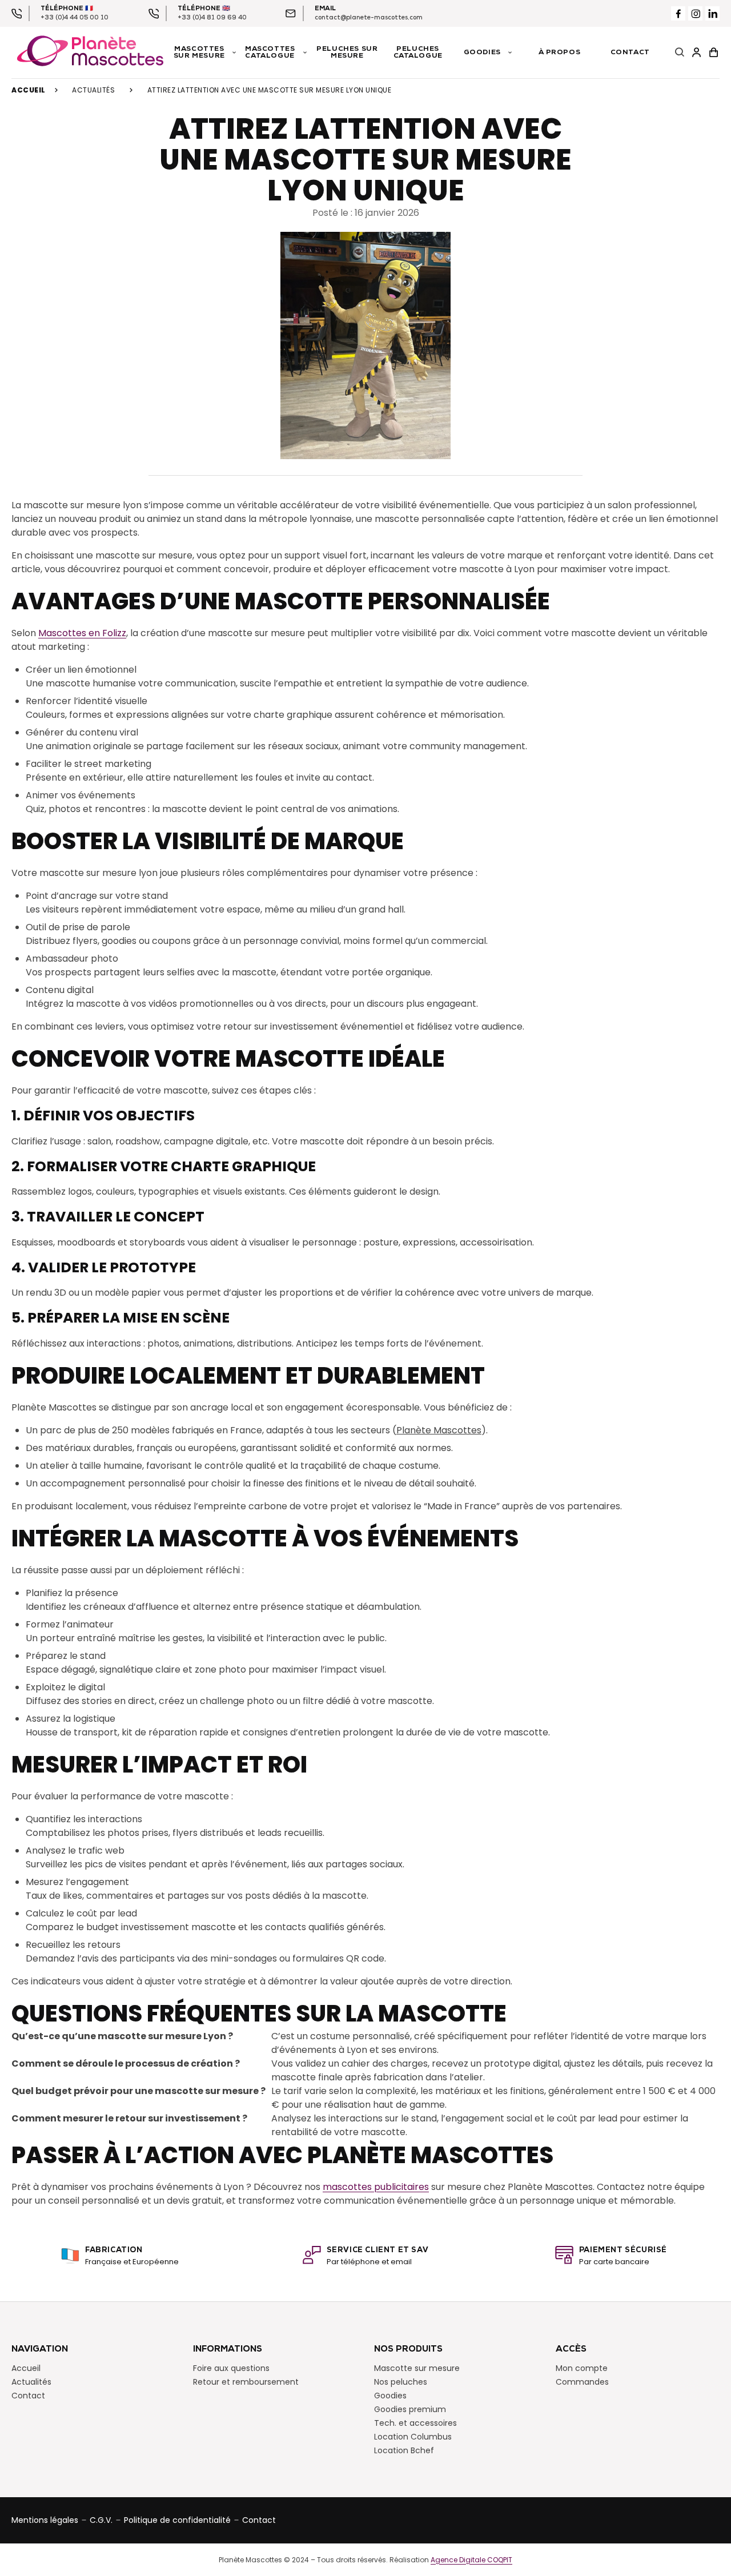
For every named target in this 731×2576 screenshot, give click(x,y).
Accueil (29, 90)
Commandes (582, 2381)
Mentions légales (45, 2519)
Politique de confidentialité (177, 2519)
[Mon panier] (714, 53)
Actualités (93, 90)
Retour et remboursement (246, 2381)
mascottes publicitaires (376, 2187)
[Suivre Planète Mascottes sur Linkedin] (712, 13)
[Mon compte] (697, 53)
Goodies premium (410, 2409)
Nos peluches (401, 2381)
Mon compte (582, 2368)
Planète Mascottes (439, 1430)
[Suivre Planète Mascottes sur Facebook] (678, 13)
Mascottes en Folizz (82, 633)
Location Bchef (404, 2450)
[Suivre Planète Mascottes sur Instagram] (695, 13)
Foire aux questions (231, 2368)
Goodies (390, 2395)
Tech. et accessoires (415, 2422)
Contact (28, 2395)
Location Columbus (413, 2436)
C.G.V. (101, 2519)
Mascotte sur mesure (417, 2368)
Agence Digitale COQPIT (471, 2559)
